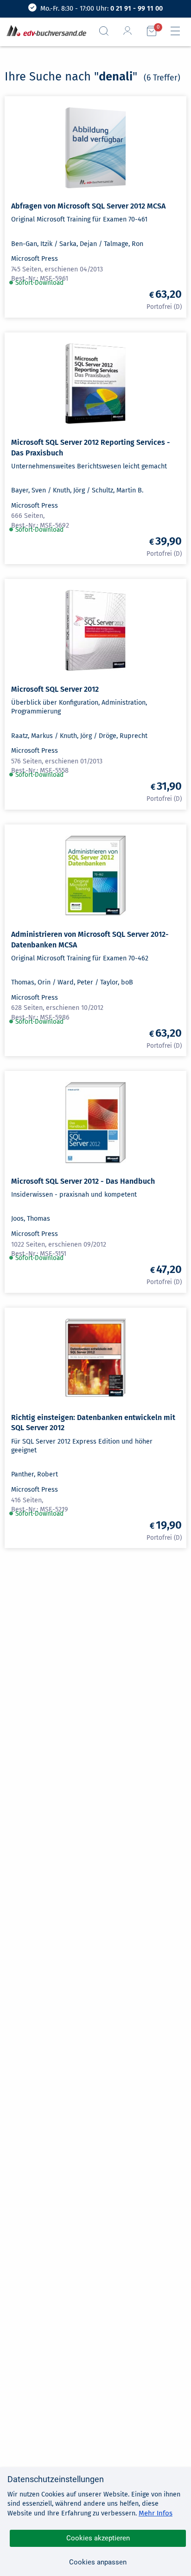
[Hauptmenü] (179, 31)
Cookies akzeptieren (98, 2538)
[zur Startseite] (45, 31)
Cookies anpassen (98, 2562)
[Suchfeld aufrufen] (108, 31)
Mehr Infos (156, 2513)
